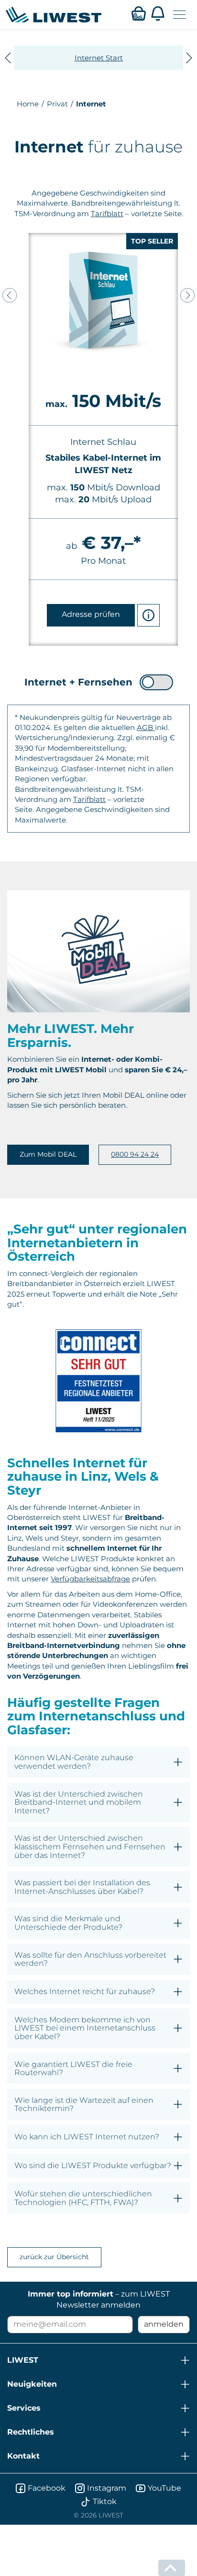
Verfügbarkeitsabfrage (90, 1579)
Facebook (47, 2488)
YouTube (164, 2488)
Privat (57, 104)
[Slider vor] (187, 295)
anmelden (164, 2324)
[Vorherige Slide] (8, 58)
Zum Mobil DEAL (48, 1154)
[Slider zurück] (10, 295)
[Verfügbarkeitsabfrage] (139, 13)
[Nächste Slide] (189, 58)
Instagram (107, 2488)
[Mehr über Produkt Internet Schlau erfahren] (148, 615)
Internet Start (99, 58)
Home (28, 104)
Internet (91, 104)
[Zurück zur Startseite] (54, 14)
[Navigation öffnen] (179, 15)
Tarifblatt (107, 214)
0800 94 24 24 (135, 1154)
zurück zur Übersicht (54, 2257)
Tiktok (105, 2501)
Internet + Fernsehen (78, 682)
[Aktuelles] (158, 13)
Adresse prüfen (91, 614)
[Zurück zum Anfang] (172, 2568)
